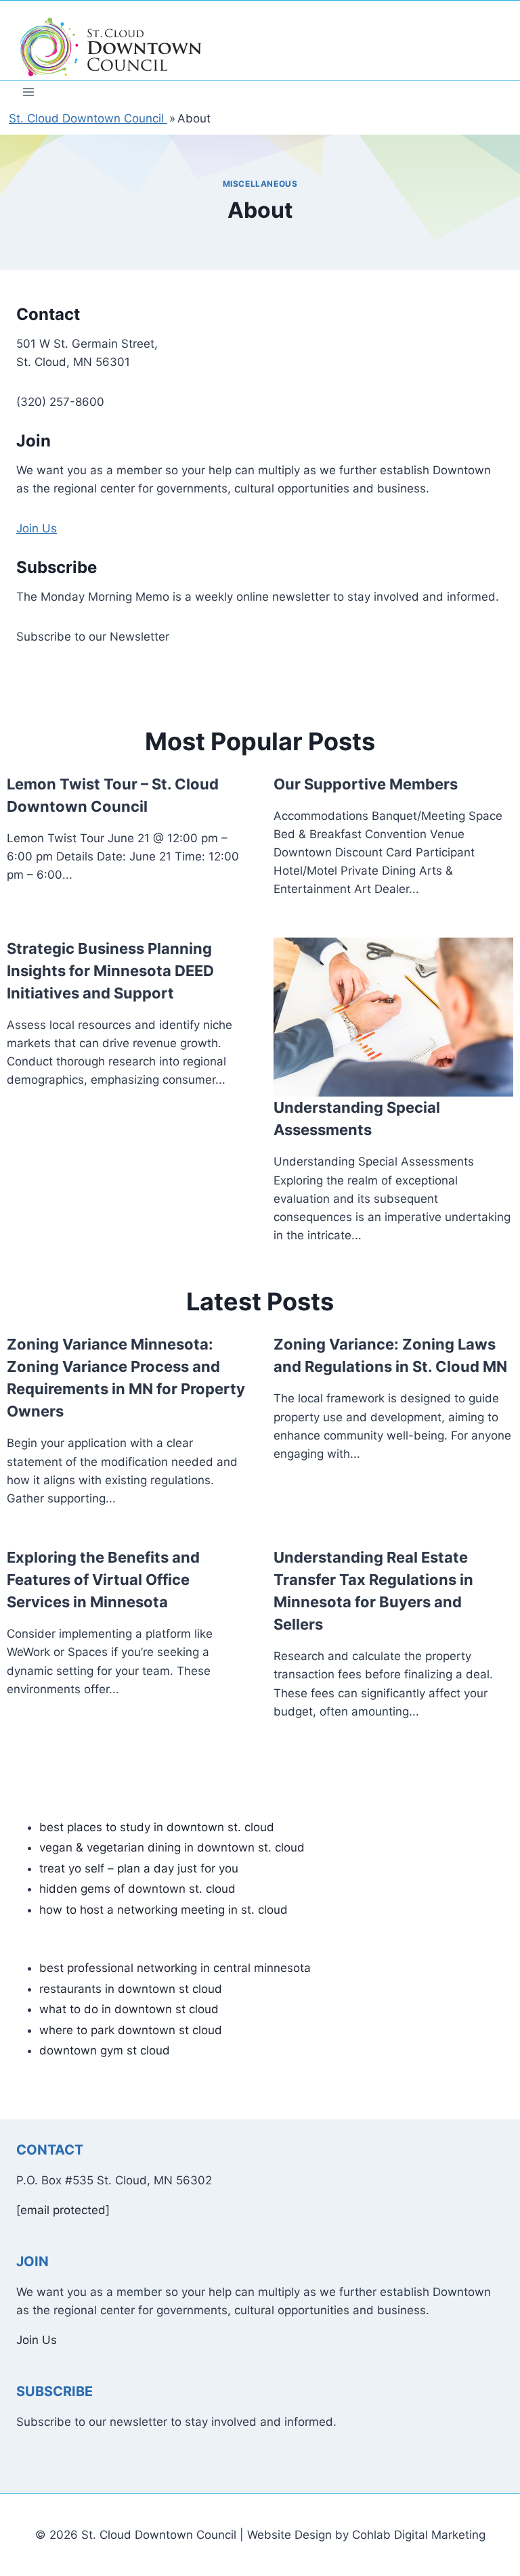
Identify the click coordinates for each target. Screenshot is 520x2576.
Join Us (37, 528)
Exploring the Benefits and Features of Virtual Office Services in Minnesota (103, 1580)
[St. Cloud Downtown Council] (111, 47)
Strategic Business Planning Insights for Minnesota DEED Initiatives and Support (110, 971)
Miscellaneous (260, 184)
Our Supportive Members (366, 784)
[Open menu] (29, 92)
